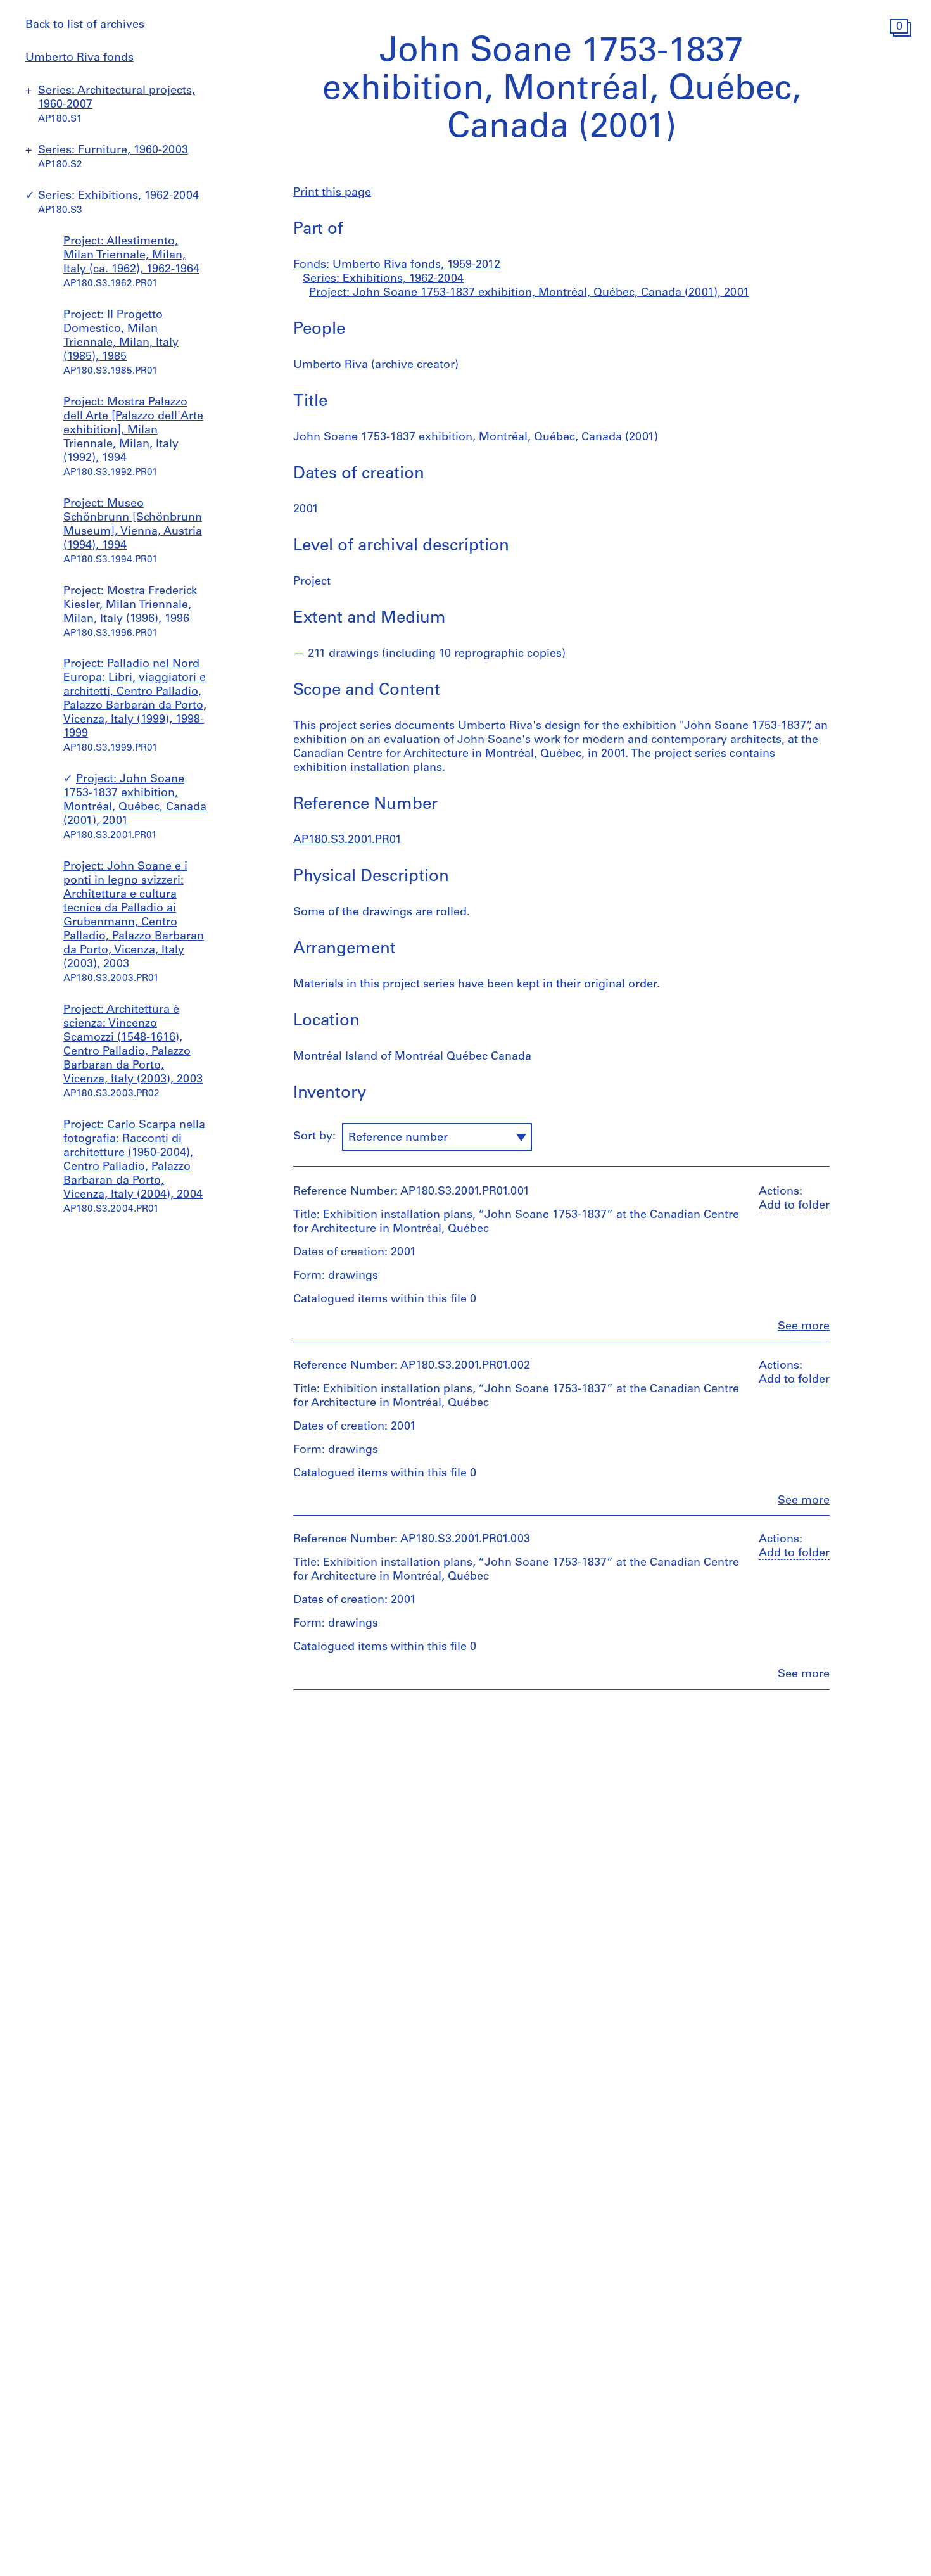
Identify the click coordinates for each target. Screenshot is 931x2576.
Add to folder (794, 1206)
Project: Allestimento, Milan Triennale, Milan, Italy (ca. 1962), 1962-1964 (131, 256)
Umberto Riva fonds (79, 58)
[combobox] (437, 1137)
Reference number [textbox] (398, 1138)
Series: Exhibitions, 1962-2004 (118, 196)
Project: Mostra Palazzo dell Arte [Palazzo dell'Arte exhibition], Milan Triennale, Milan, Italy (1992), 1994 (133, 431)
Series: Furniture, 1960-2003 (113, 151)
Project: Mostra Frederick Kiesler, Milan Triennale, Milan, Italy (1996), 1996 (130, 606)
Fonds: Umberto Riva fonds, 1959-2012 (397, 265)
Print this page (332, 193)
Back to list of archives (85, 25)
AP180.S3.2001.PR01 (347, 841)
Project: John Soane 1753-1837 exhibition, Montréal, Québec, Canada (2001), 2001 (529, 293)
